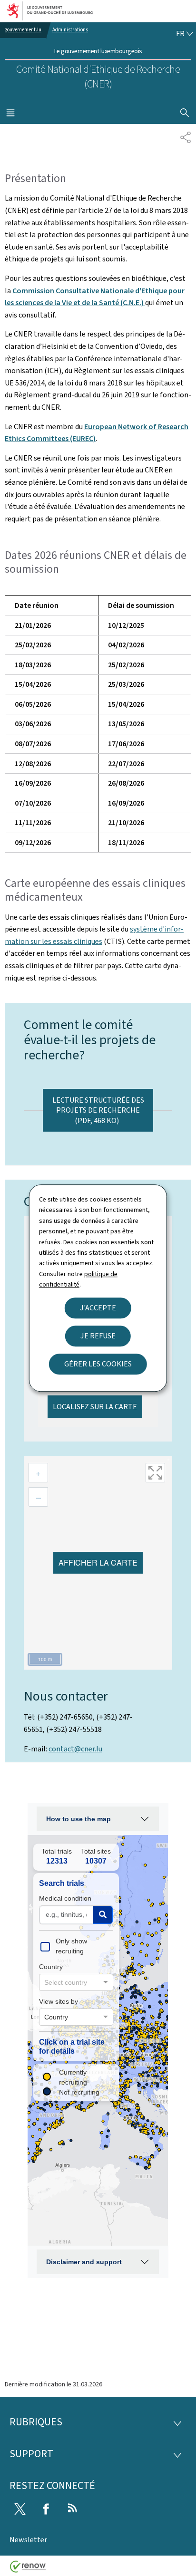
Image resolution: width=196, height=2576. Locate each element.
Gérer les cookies (98, 1364)
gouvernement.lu (23, 30)
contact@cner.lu (75, 1749)
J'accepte (98, 1308)
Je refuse (98, 1336)
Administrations (70, 30)
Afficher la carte (98, 1562)
